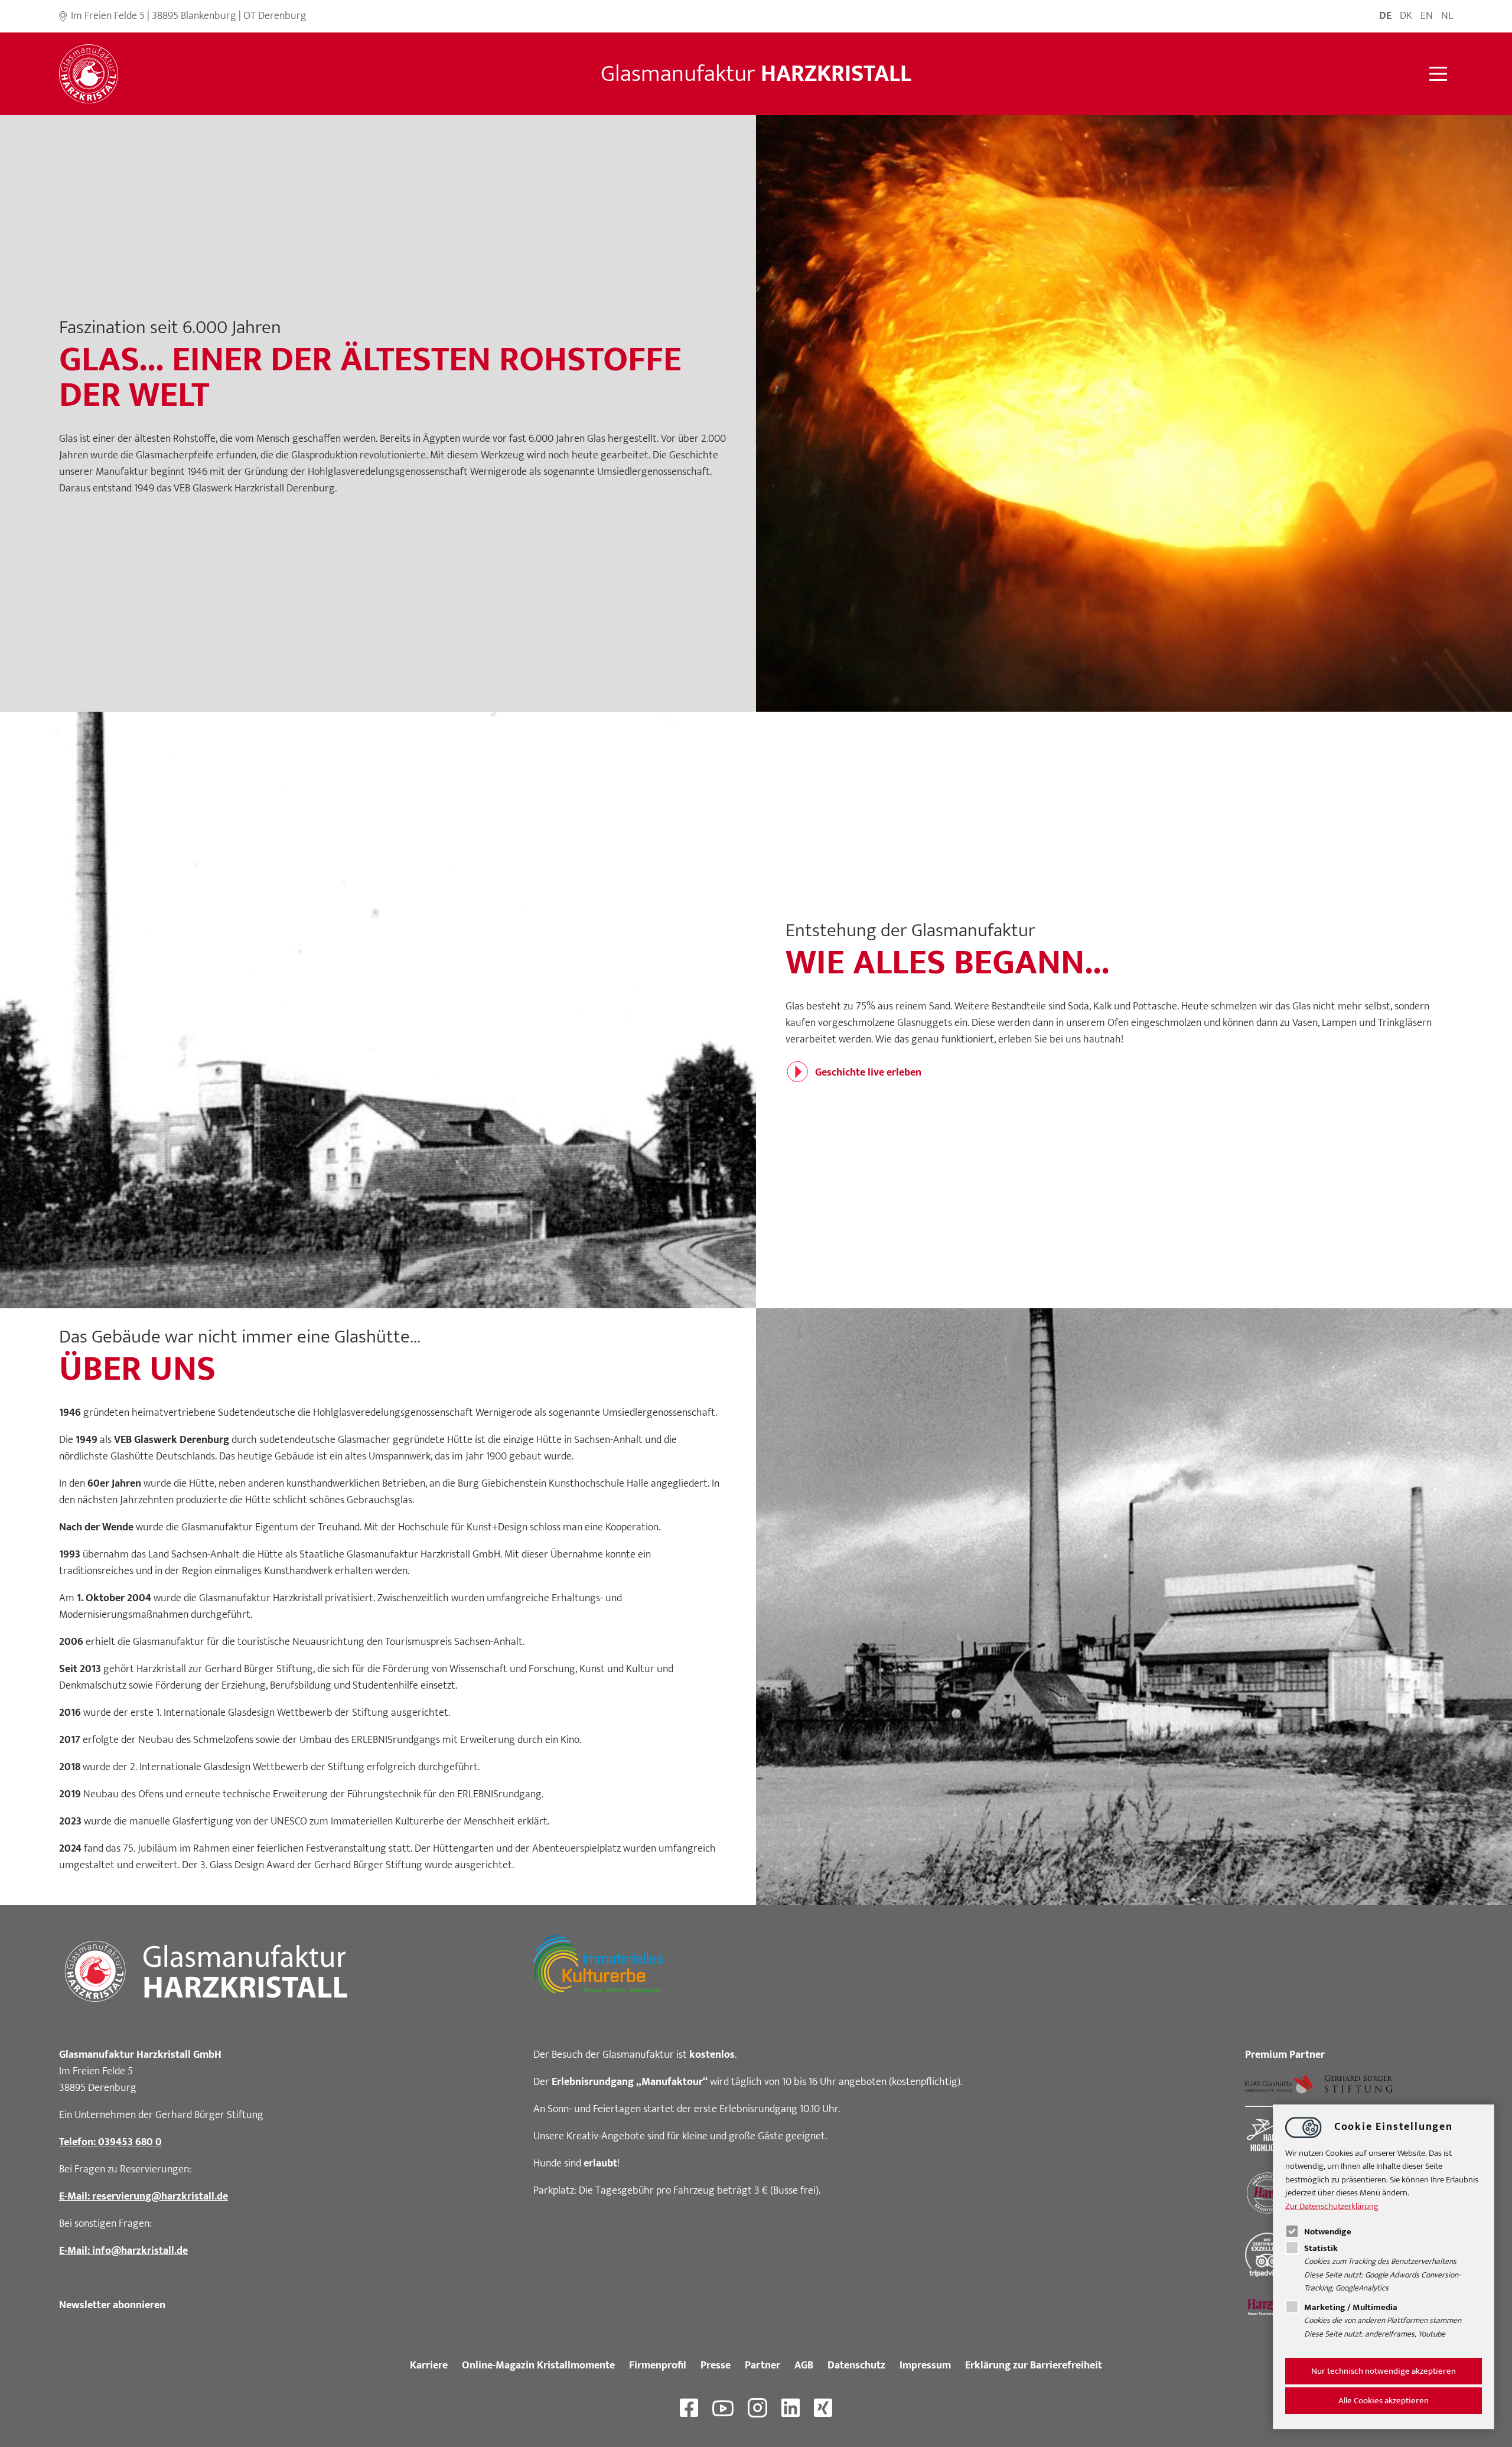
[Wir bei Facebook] (689, 2408)
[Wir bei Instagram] (757, 2408)
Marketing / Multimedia (1351, 2307)
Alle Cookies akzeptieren (1384, 2401)
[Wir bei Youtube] (723, 2408)
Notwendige (1328, 2232)
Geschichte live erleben (868, 1073)
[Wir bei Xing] (823, 2408)
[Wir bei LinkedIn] (791, 2408)
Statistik (1321, 2248)
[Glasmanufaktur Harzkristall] (89, 74)
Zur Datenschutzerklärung (1332, 2206)
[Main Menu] (1438, 74)
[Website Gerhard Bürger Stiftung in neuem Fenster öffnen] (1359, 2084)
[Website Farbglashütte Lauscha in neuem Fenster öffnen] (1279, 2084)
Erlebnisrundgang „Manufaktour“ (630, 2082)
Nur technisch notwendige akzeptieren (1384, 2371)
